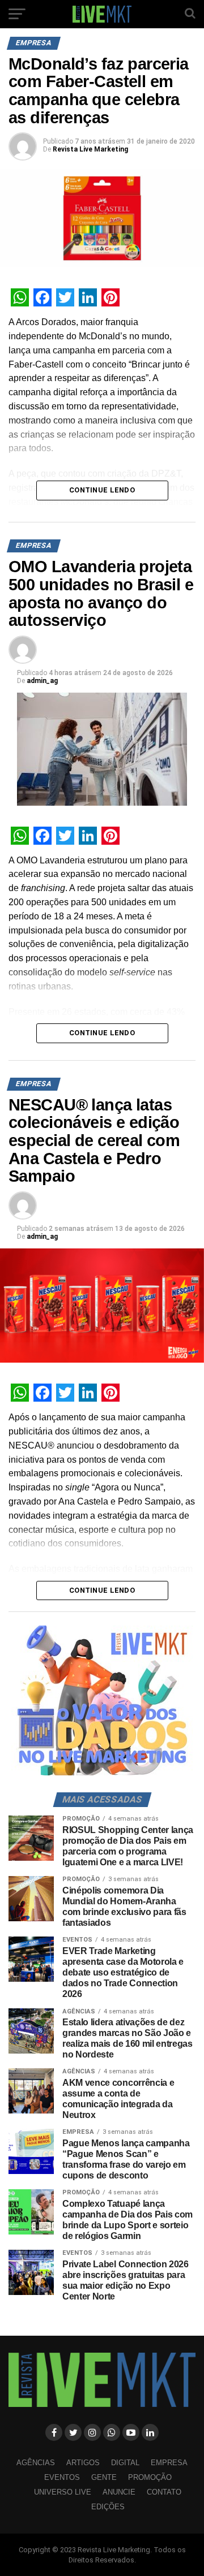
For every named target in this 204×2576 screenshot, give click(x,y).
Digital (125, 2463)
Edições (108, 2507)
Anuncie (119, 2492)
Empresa (169, 2463)
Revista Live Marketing (90, 149)
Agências (36, 2463)
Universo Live (63, 2492)
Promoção (150, 2477)
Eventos (62, 2477)
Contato (164, 2492)
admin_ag (42, 681)
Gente (104, 2477)
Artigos (83, 2463)
